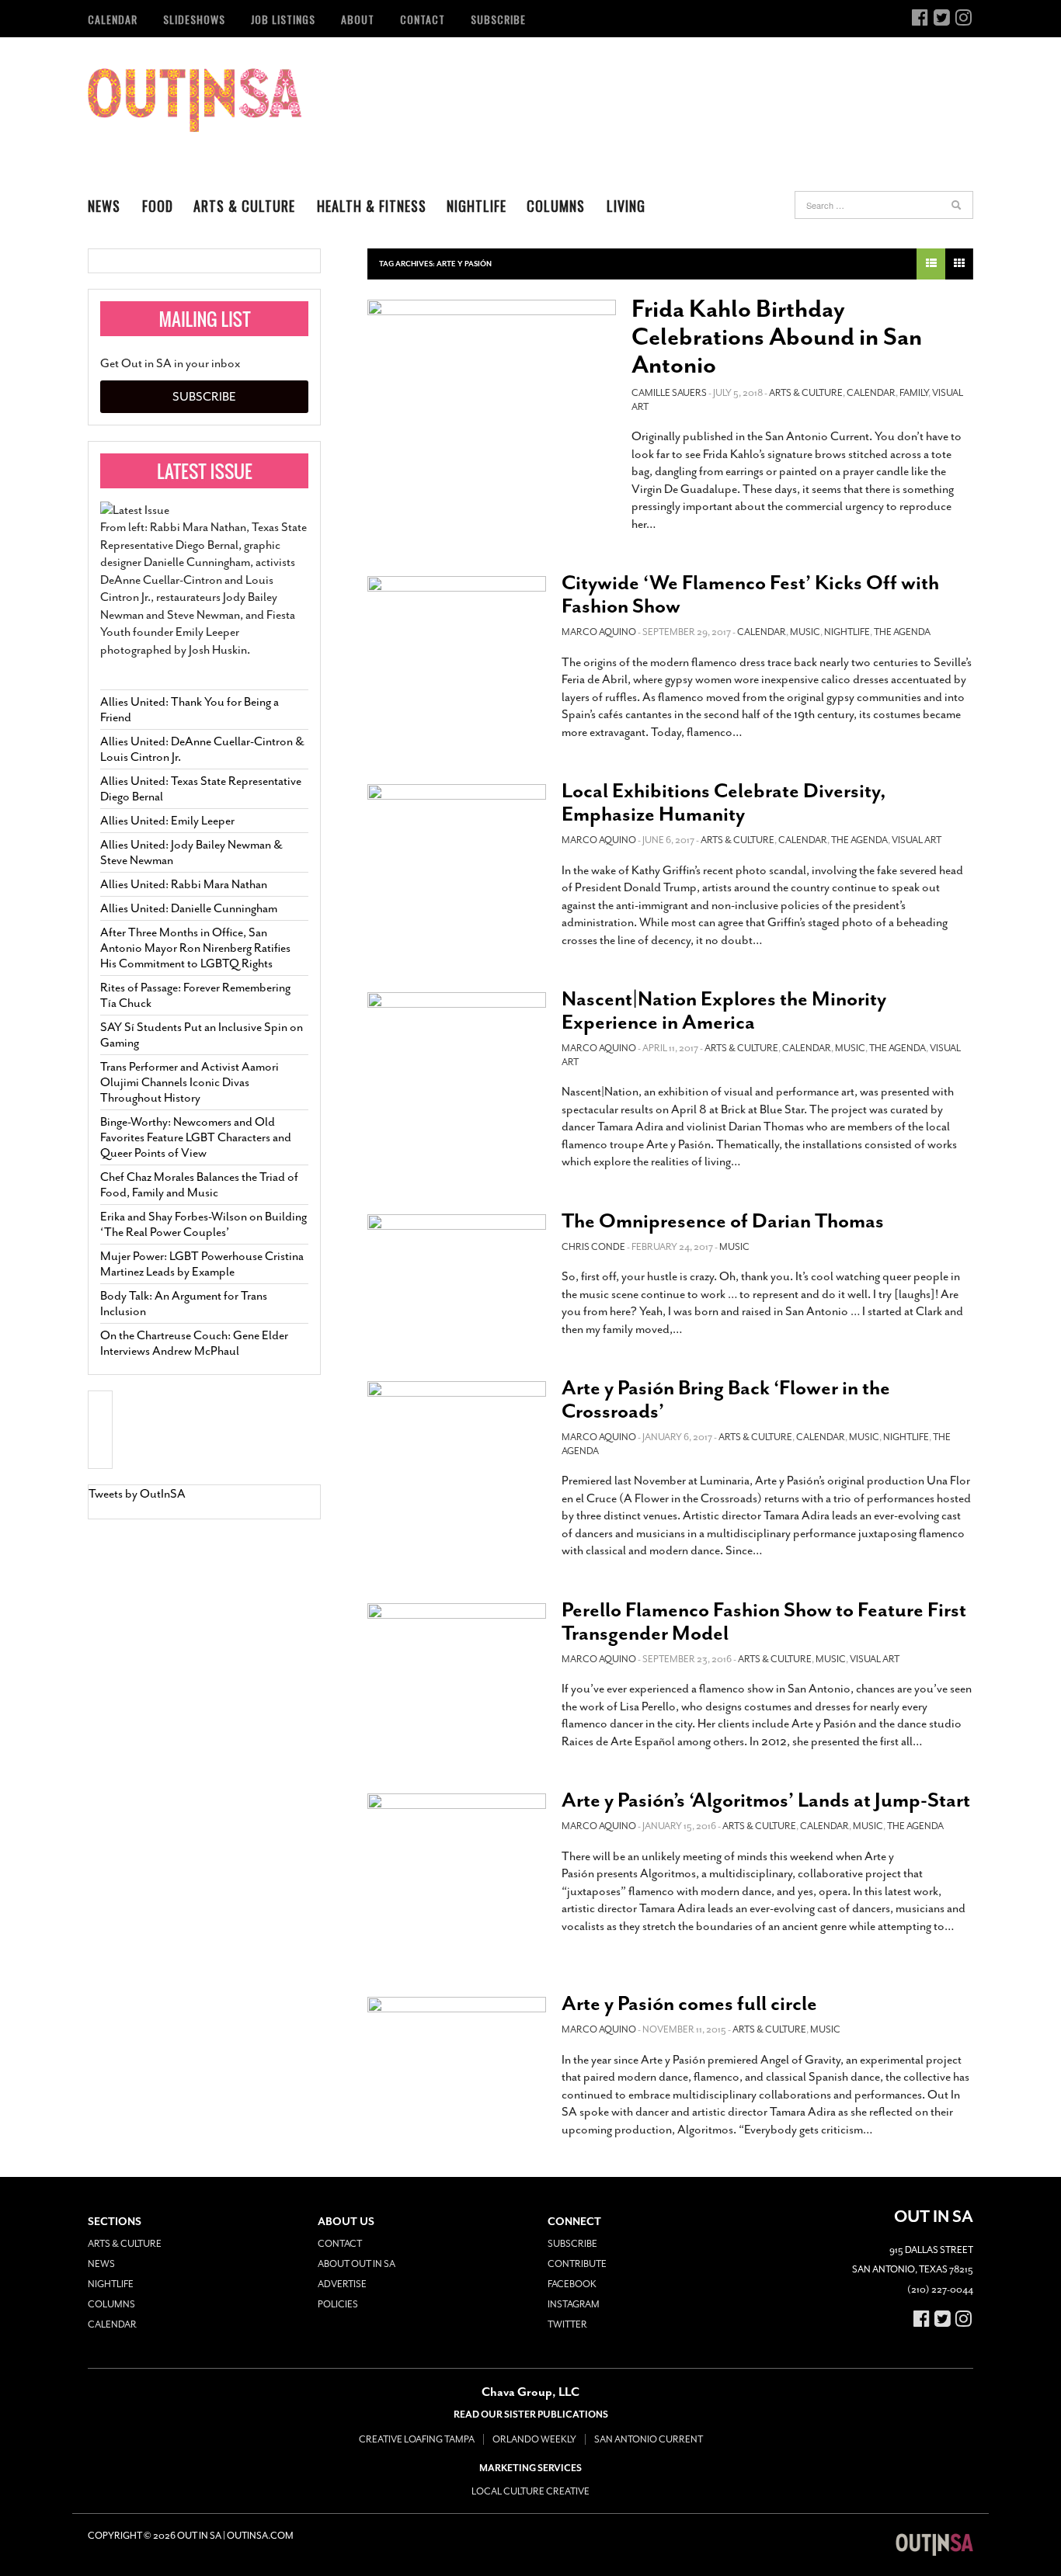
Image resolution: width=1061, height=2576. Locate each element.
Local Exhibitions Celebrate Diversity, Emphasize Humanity (724, 802)
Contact (423, 19)
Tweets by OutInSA (137, 1494)
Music (805, 632)
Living (626, 206)
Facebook (572, 2284)
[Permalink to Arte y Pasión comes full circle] (457, 2047)
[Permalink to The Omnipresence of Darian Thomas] (457, 1264)
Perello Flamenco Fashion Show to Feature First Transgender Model (764, 1621)
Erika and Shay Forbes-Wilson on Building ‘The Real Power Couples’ (204, 1224)
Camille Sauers (669, 393)
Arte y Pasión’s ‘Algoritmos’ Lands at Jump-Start (766, 1800)
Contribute (577, 2264)
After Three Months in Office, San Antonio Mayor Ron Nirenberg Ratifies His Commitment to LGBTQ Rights (195, 948)
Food (158, 206)
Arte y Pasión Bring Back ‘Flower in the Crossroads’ (726, 1399)
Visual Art (917, 840)
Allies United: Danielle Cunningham (189, 908)
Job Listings (283, 19)
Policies (338, 2304)
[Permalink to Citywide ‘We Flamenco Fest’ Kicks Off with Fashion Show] (457, 630)
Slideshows (194, 19)
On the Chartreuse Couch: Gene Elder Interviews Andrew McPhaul (194, 1343)
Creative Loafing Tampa (417, 2439)
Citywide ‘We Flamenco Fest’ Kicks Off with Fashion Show (750, 594)
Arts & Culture (244, 206)
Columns (556, 206)
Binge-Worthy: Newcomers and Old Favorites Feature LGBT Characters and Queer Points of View (196, 1137)
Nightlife (477, 206)
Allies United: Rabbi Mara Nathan (184, 884)
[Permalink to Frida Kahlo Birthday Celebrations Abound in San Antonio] (492, 374)
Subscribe (498, 19)
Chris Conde (593, 1247)
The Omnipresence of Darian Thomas (723, 1221)
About (358, 19)
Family (914, 393)
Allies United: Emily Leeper (167, 821)
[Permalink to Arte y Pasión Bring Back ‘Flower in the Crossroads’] (457, 1435)
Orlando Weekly (534, 2439)
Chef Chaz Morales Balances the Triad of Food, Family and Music (199, 1185)
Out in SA (195, 100)
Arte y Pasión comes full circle (689, 2003)
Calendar (113, 19)
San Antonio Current (649, 2439)
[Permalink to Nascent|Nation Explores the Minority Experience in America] (457, 1045)
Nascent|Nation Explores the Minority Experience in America (724, 1010)
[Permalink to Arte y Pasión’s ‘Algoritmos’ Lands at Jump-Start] (457, 1877)
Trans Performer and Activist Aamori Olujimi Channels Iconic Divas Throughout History (190, 1082)
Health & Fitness (372, 206)
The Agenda (902, 632)
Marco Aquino (599, 632)
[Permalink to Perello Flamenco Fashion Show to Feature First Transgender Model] (457, 1657)
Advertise (342, 2284)
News (104, 206)
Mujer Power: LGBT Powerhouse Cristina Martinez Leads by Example (202, 1264)
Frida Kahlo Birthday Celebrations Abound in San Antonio (777, 337)
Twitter (567, 2324)
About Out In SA (357, 2264)
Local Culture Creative (530, 2491)
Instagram (574, 2304)
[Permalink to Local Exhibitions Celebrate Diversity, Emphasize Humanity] (457, 838)
